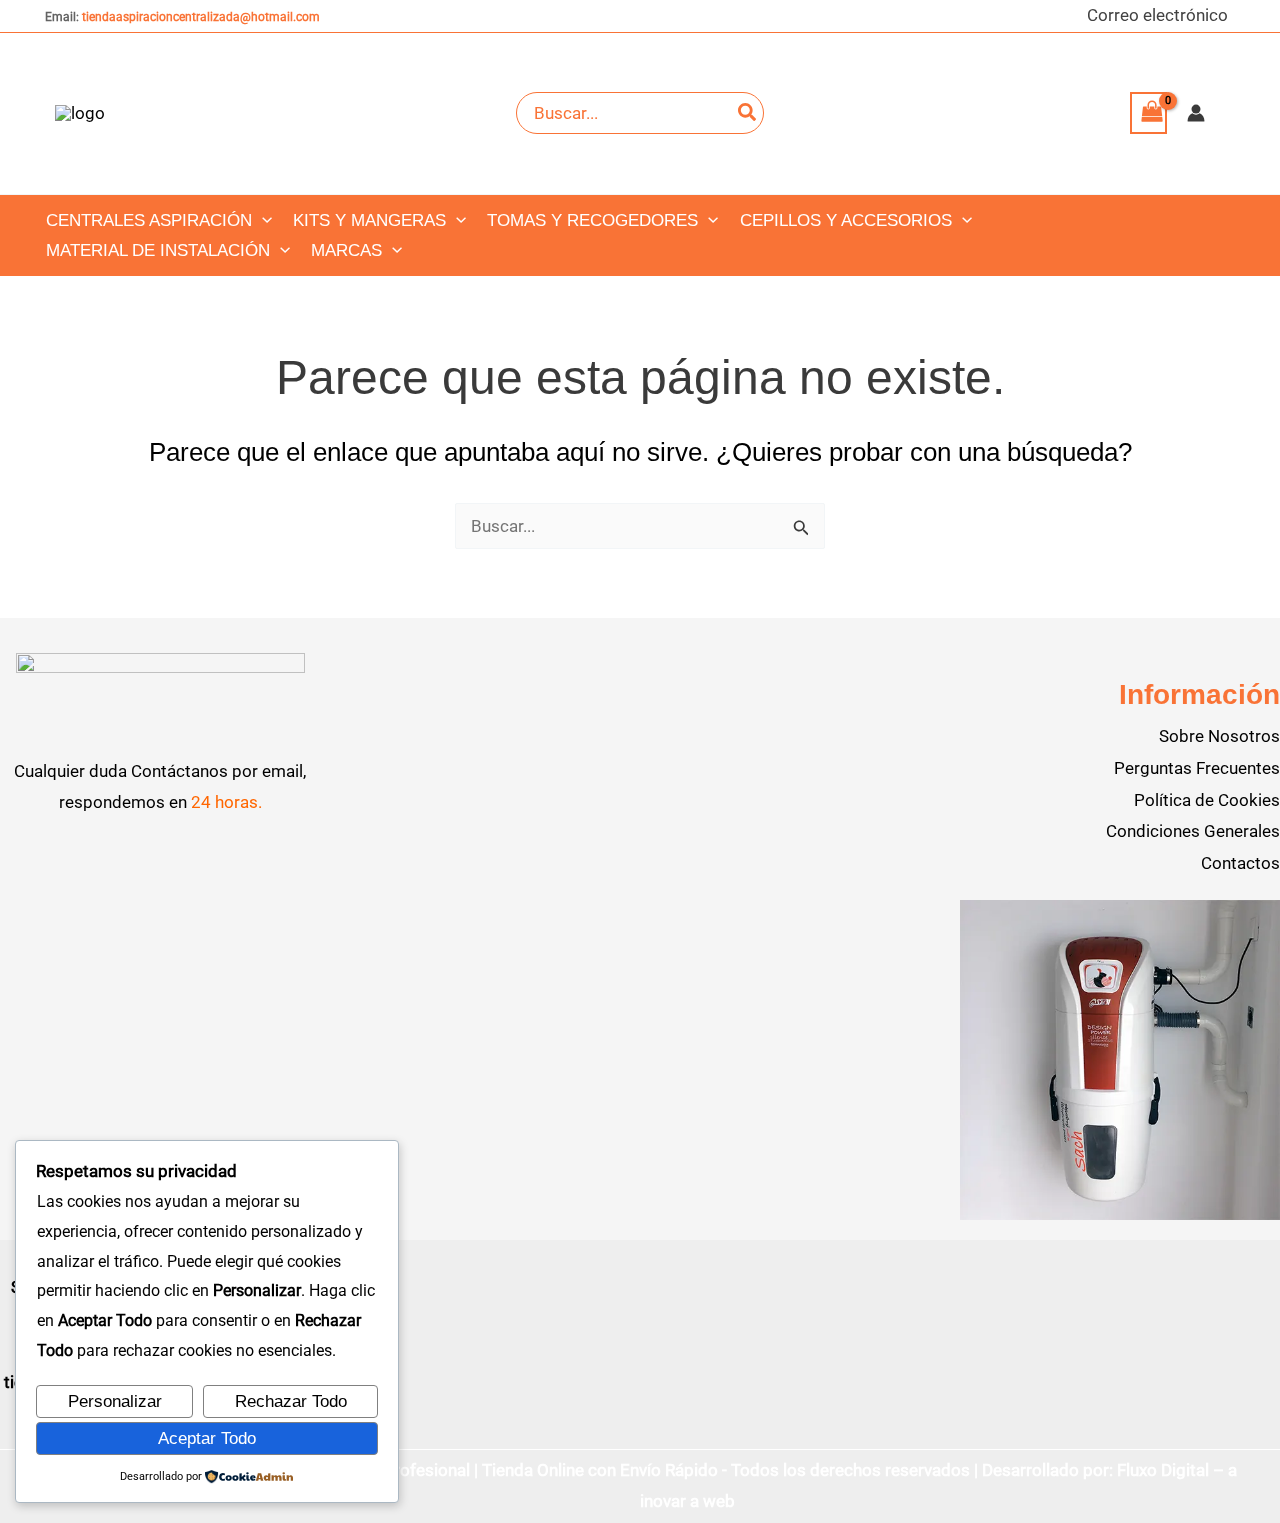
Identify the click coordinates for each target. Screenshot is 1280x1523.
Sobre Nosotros (1219, 736)
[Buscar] (748, 113)
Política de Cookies (1207, 800)
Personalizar (115, 1401)
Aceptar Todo (207, 1438)
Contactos (1240, 863)
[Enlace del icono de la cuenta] (1196, 113)
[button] (262, 221)
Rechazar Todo (291, 1401)
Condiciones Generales (1193, 831)
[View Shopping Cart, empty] (1148, 113)
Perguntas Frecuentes (1197, 768)
